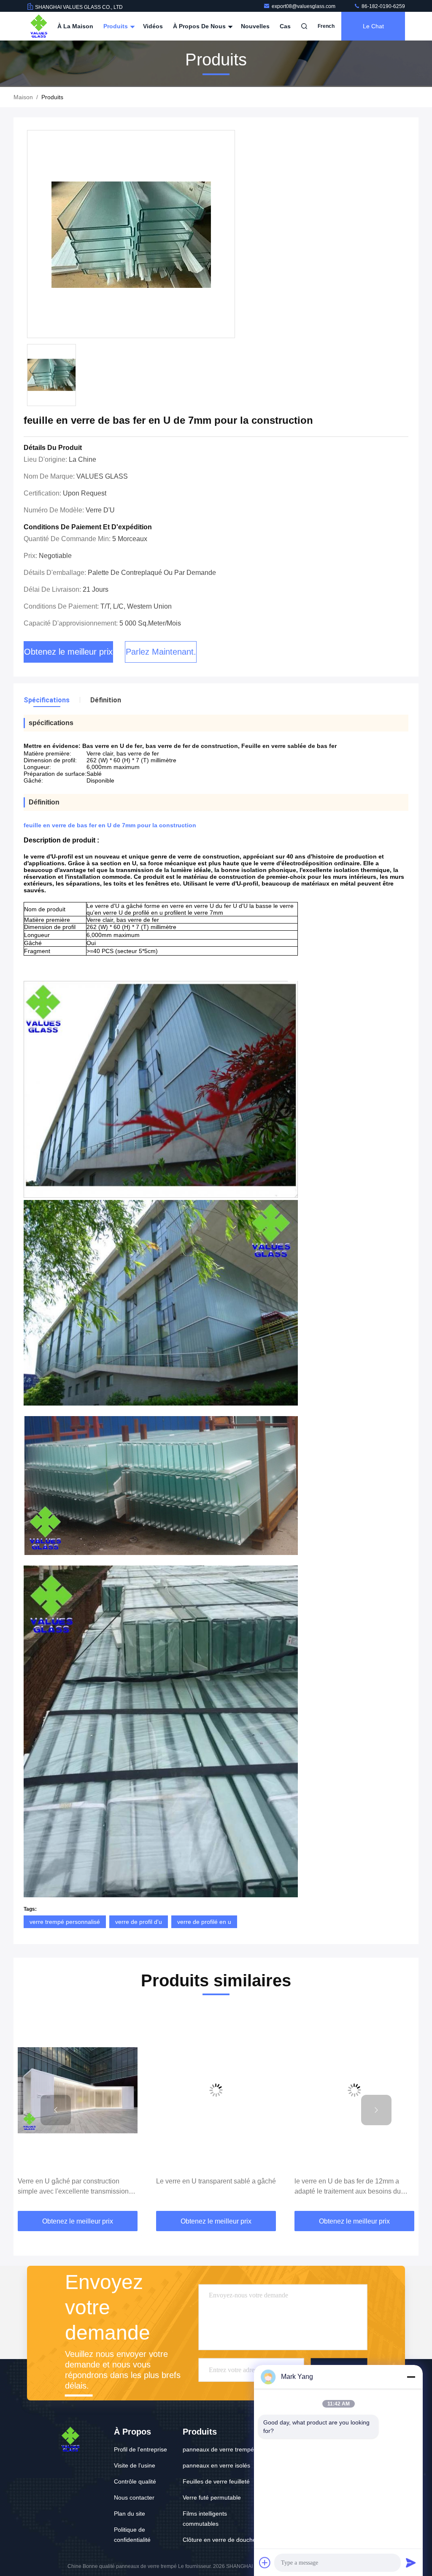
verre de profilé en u (204, 1922)
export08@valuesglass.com (304, 6)
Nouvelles (255, 26)
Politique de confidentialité (132, 2535)
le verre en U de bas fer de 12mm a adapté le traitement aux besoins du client (209, 2187)
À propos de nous (200, 26)
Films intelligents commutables (205, 2519)
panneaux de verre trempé (218, 2449)
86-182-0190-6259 (383, 6)
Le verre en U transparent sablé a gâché (78, 2181)
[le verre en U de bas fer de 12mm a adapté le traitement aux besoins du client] (216, 2090)
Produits (116, 26)
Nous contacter (134, 2497)
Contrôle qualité (135, 2481)
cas (285, 26)
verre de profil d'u (139, 1922)
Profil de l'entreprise (140, 2449)
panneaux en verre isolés (216, 2465)
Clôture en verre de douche (219, 2540)
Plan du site (130, 2514)
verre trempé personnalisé (65, 1922)
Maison (23, 97)
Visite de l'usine (135, 2465)
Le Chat (373, 26)
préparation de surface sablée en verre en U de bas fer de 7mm (352, 2186)
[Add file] (265, 2562)
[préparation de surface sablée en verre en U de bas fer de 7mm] (354, 2090)
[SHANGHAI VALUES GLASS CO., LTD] (39, 26)
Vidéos (153, 26)
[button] (56, 2110)
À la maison (75, 26)
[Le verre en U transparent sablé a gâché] (78, 2090)
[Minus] (411, 2377)
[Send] (411, 2562)
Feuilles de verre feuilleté (216, 2481)
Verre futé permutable (212, 2497)
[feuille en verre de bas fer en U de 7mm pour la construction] (131, 234)
